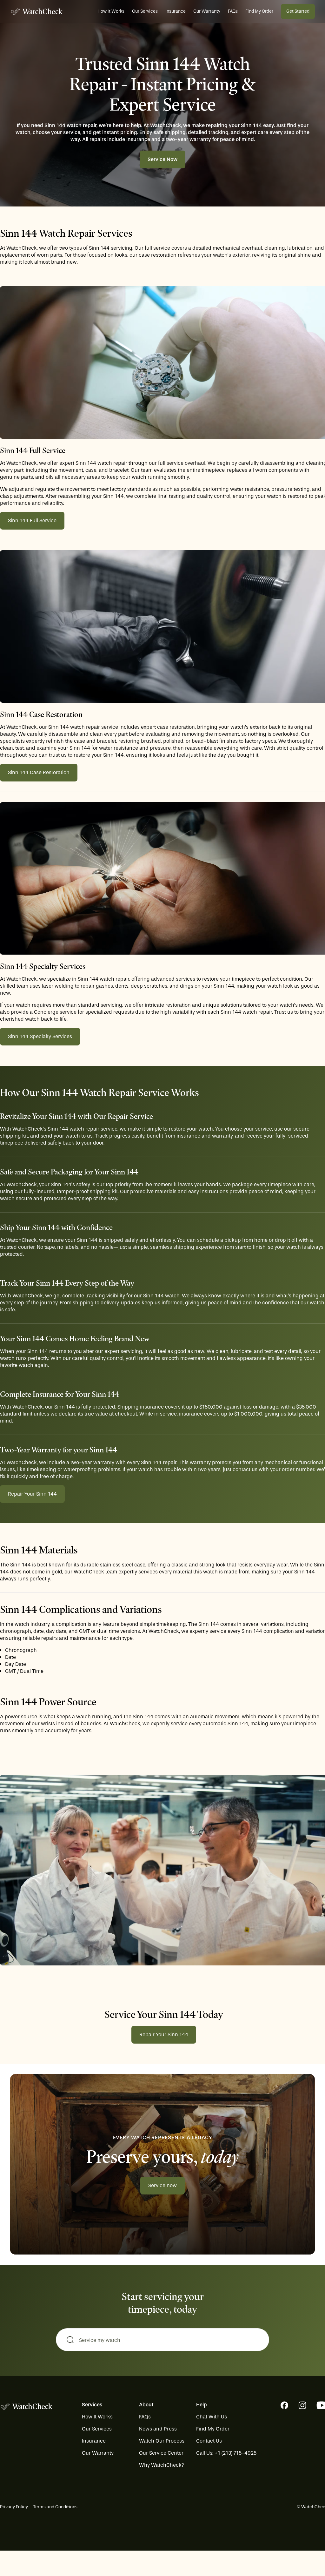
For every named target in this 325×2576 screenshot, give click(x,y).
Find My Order (259, 11)
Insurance (176, 11)
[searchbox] (162, 2340)
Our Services (145, 11)
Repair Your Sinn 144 (32, 1494)
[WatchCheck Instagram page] (302, 2405)
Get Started (298, 11)
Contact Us (209, 2441)
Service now (162, 2185)
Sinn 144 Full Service (32, 521)
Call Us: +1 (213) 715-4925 (226, 2453)
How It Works (111, 11)
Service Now (162, 159)
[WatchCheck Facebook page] (284, 2405)
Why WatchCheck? (162, 2465)
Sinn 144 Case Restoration (39, 772)
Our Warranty (207, 11)
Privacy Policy (14, 2507)
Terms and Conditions (55, 2507)
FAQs (233, 11)
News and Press (158, 2429)
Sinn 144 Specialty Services (40, 1036)
